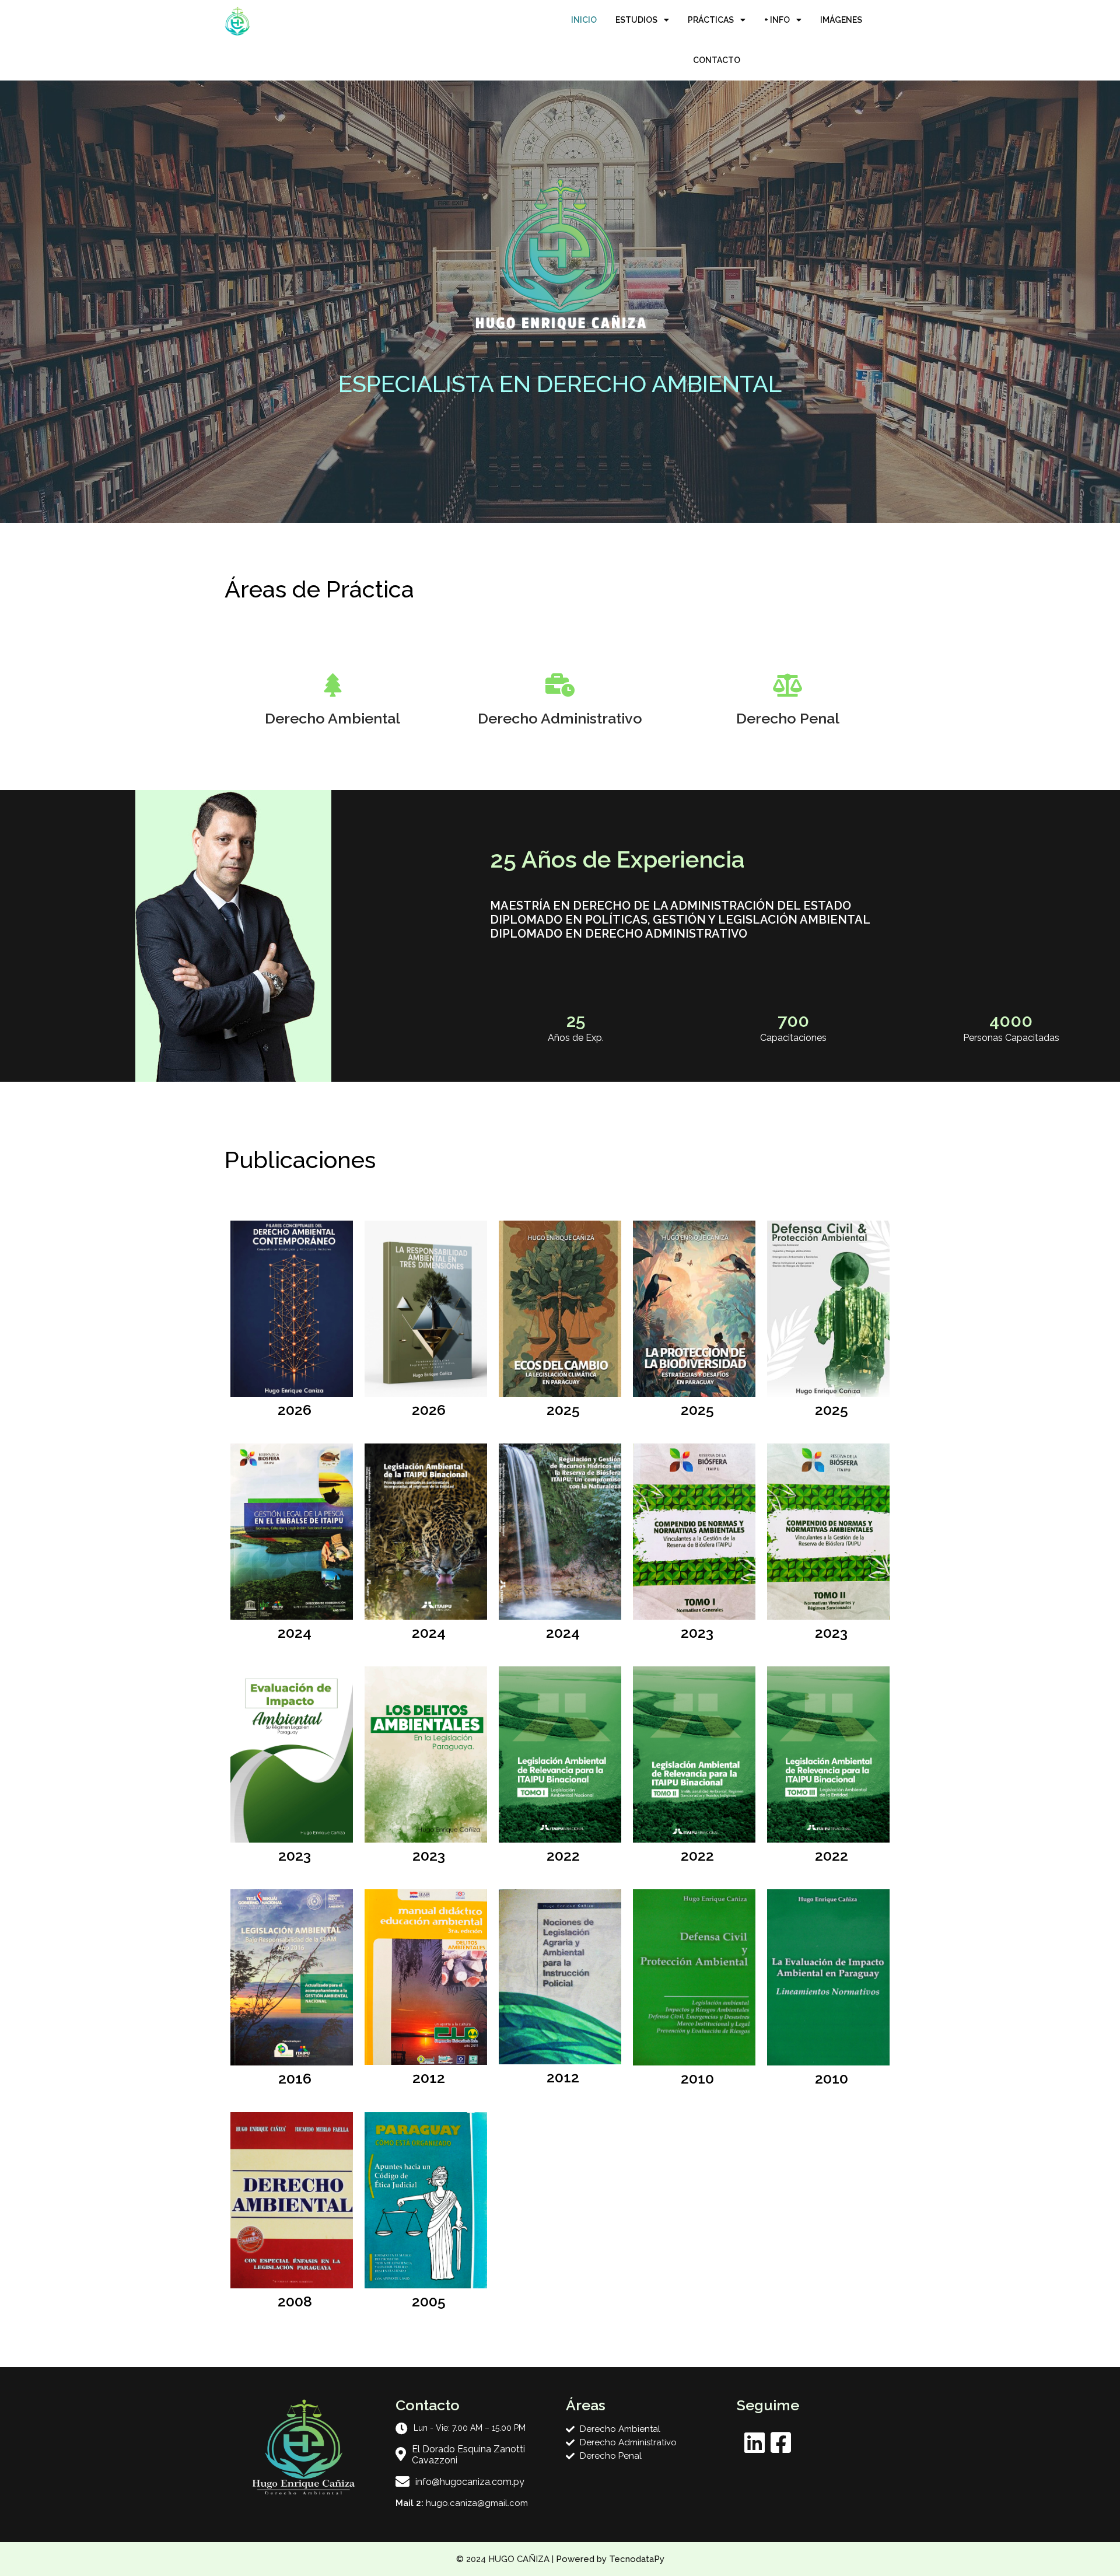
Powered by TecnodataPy (610, 2559)
